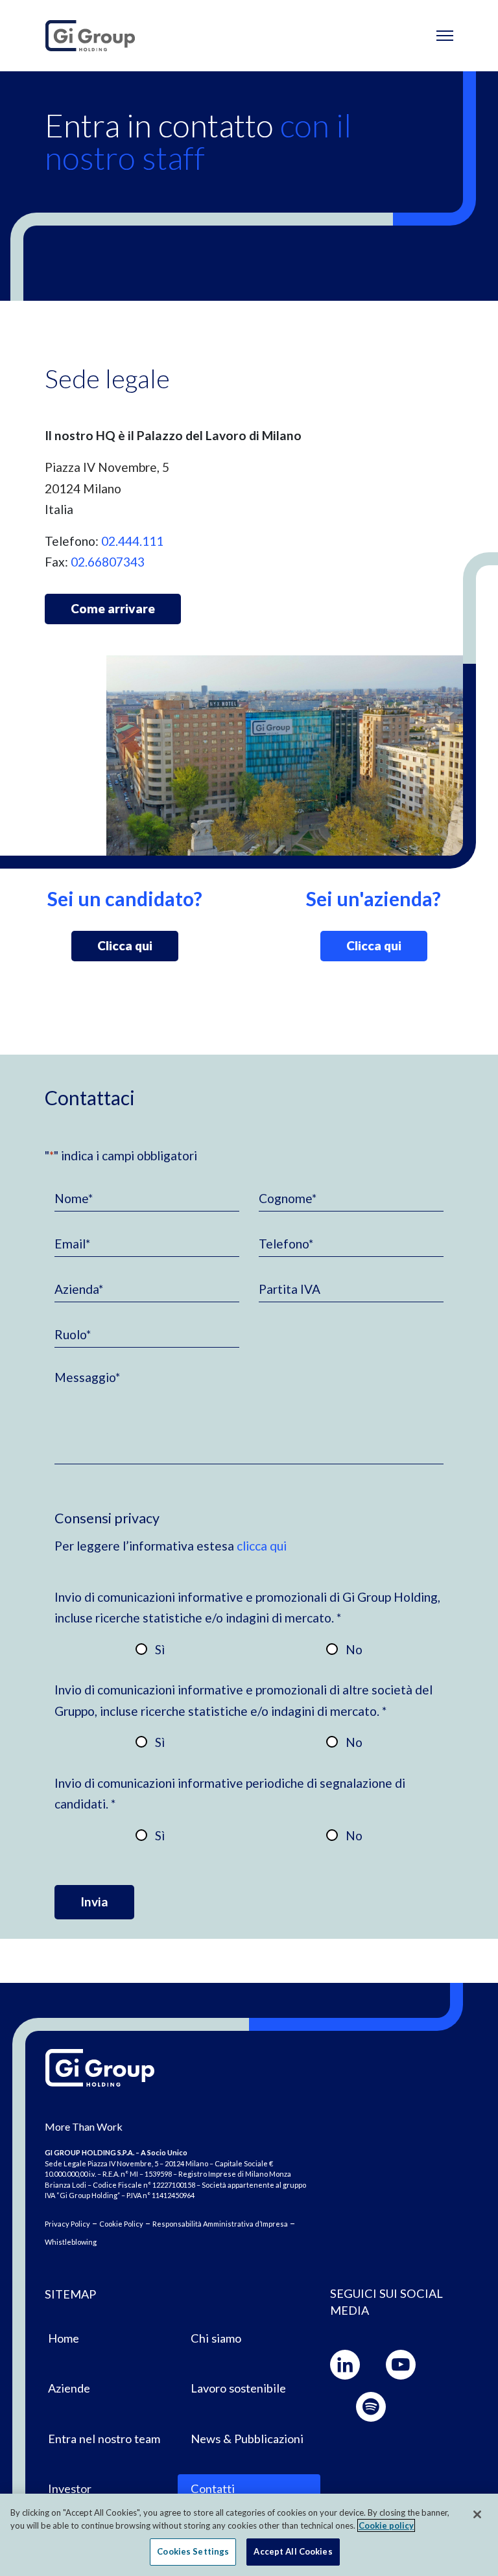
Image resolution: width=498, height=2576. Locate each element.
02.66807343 (108, 562)
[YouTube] (401, 2365)
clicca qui (262, 1546)
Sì (160, 1649)
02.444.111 (132, 541)
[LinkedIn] (345, 2365)
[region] (249, 2535)
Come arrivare (113, 608)
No (354, 1649)
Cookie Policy (121, 2224)
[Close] (477, 2514)
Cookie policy (386, 2525)
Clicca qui (125, 945)
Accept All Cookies (293, 2551)
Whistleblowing (71, 2242)
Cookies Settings (193, 2551)
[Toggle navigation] (445, 36)
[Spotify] (371, 2407)
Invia (94, 1902)
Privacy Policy (67, 2224)
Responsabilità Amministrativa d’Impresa (220, 2224)
